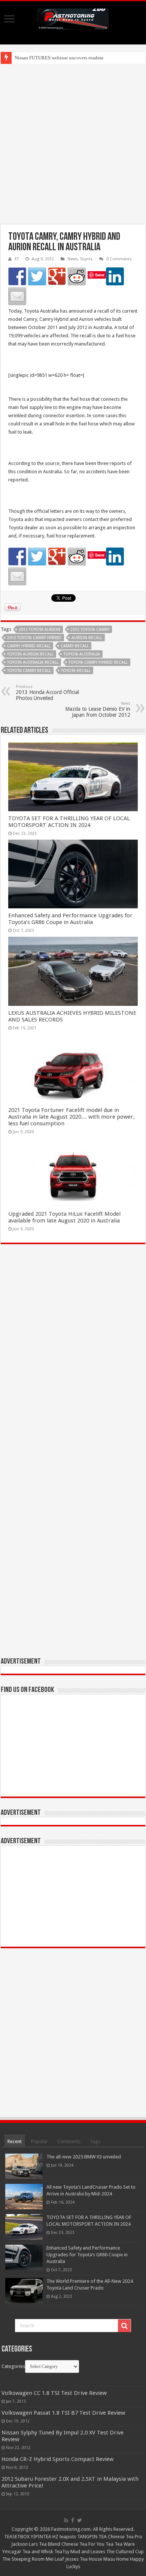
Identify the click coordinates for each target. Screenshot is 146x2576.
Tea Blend (50, 2544)
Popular (39, 2141)
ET (17, 259)
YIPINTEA (41, 2537)
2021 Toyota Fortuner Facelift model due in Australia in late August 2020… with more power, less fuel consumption (72, 1117)
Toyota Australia (82, 654)
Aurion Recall (87, 638)
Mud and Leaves (88, 2552)
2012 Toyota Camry (90, 630)
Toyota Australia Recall (33, 662)
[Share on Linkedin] (115, 276)
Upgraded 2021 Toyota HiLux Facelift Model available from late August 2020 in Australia (64, 1217)
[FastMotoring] (73, 18)
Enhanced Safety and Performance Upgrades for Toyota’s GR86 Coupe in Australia (70, 919)
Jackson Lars (25, 2544)
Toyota (86, 259)
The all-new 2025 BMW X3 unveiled (84, 2157)
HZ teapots (64, 2537)
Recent (15, 2141)
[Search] (124, 2326)
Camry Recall (75, 646)
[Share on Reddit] (77, 276)
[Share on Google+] (57, 276)
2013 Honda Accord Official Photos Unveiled (47, 693)
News (73, 259)
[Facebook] (73, 2520)
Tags (95, 2141)
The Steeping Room (23, 2559)
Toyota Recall (76, 671)
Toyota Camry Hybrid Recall (98, 662)
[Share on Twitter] (37, 276)
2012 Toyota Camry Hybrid (34, 638)
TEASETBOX (17, 2537)
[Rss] (66, 2520)
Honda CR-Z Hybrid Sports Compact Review (57, 2459)
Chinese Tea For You (83, 2544)
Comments (69, 2141)
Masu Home (116, 2559)
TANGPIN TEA (92, 2537)
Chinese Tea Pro (125, 2537)
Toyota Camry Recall (29, 671)
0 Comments (119, 259)
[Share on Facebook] (17, 276)
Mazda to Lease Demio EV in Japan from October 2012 (98, 709)
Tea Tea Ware (120, 2544)
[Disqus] (73, 1358)
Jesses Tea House (84, 2559)
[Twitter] (80, 2520)
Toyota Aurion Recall (30, 654)
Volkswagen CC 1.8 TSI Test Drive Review (54, 2393)
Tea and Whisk (38, 2552)
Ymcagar (12, 2552)
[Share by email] (17, 296)
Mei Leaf (55, 2559)
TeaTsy (62, 2552)
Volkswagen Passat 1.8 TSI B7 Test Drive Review (63, 2413)
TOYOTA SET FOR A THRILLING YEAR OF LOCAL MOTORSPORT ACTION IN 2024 (69, 822)
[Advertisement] (73, 144)
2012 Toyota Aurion (39, 630)
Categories (13, 2366)
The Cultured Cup (125, 2552)
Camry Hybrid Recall (29, 646)
